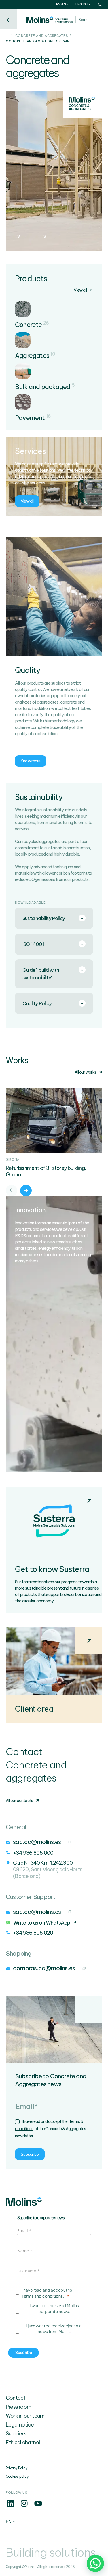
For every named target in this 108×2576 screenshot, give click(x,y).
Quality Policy (37, 1003)
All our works (85, 1072)
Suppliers (16, 2434)
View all (80, 290)
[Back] (9, 19)
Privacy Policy (17, 2468)
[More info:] (10, 2506)
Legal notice (20, 2425)
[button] (95, 2563)
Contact (16, 2398)
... (7, 36)
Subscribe (30, 2154)
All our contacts (19, 1801)
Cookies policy (17, 2476)
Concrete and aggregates (42, 36)
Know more (31, 761)
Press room (18, 2407)
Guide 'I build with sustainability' (41, 974)
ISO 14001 (33, 944)
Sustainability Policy (44, 918)
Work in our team (25, 2416)
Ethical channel (23, 2442)
